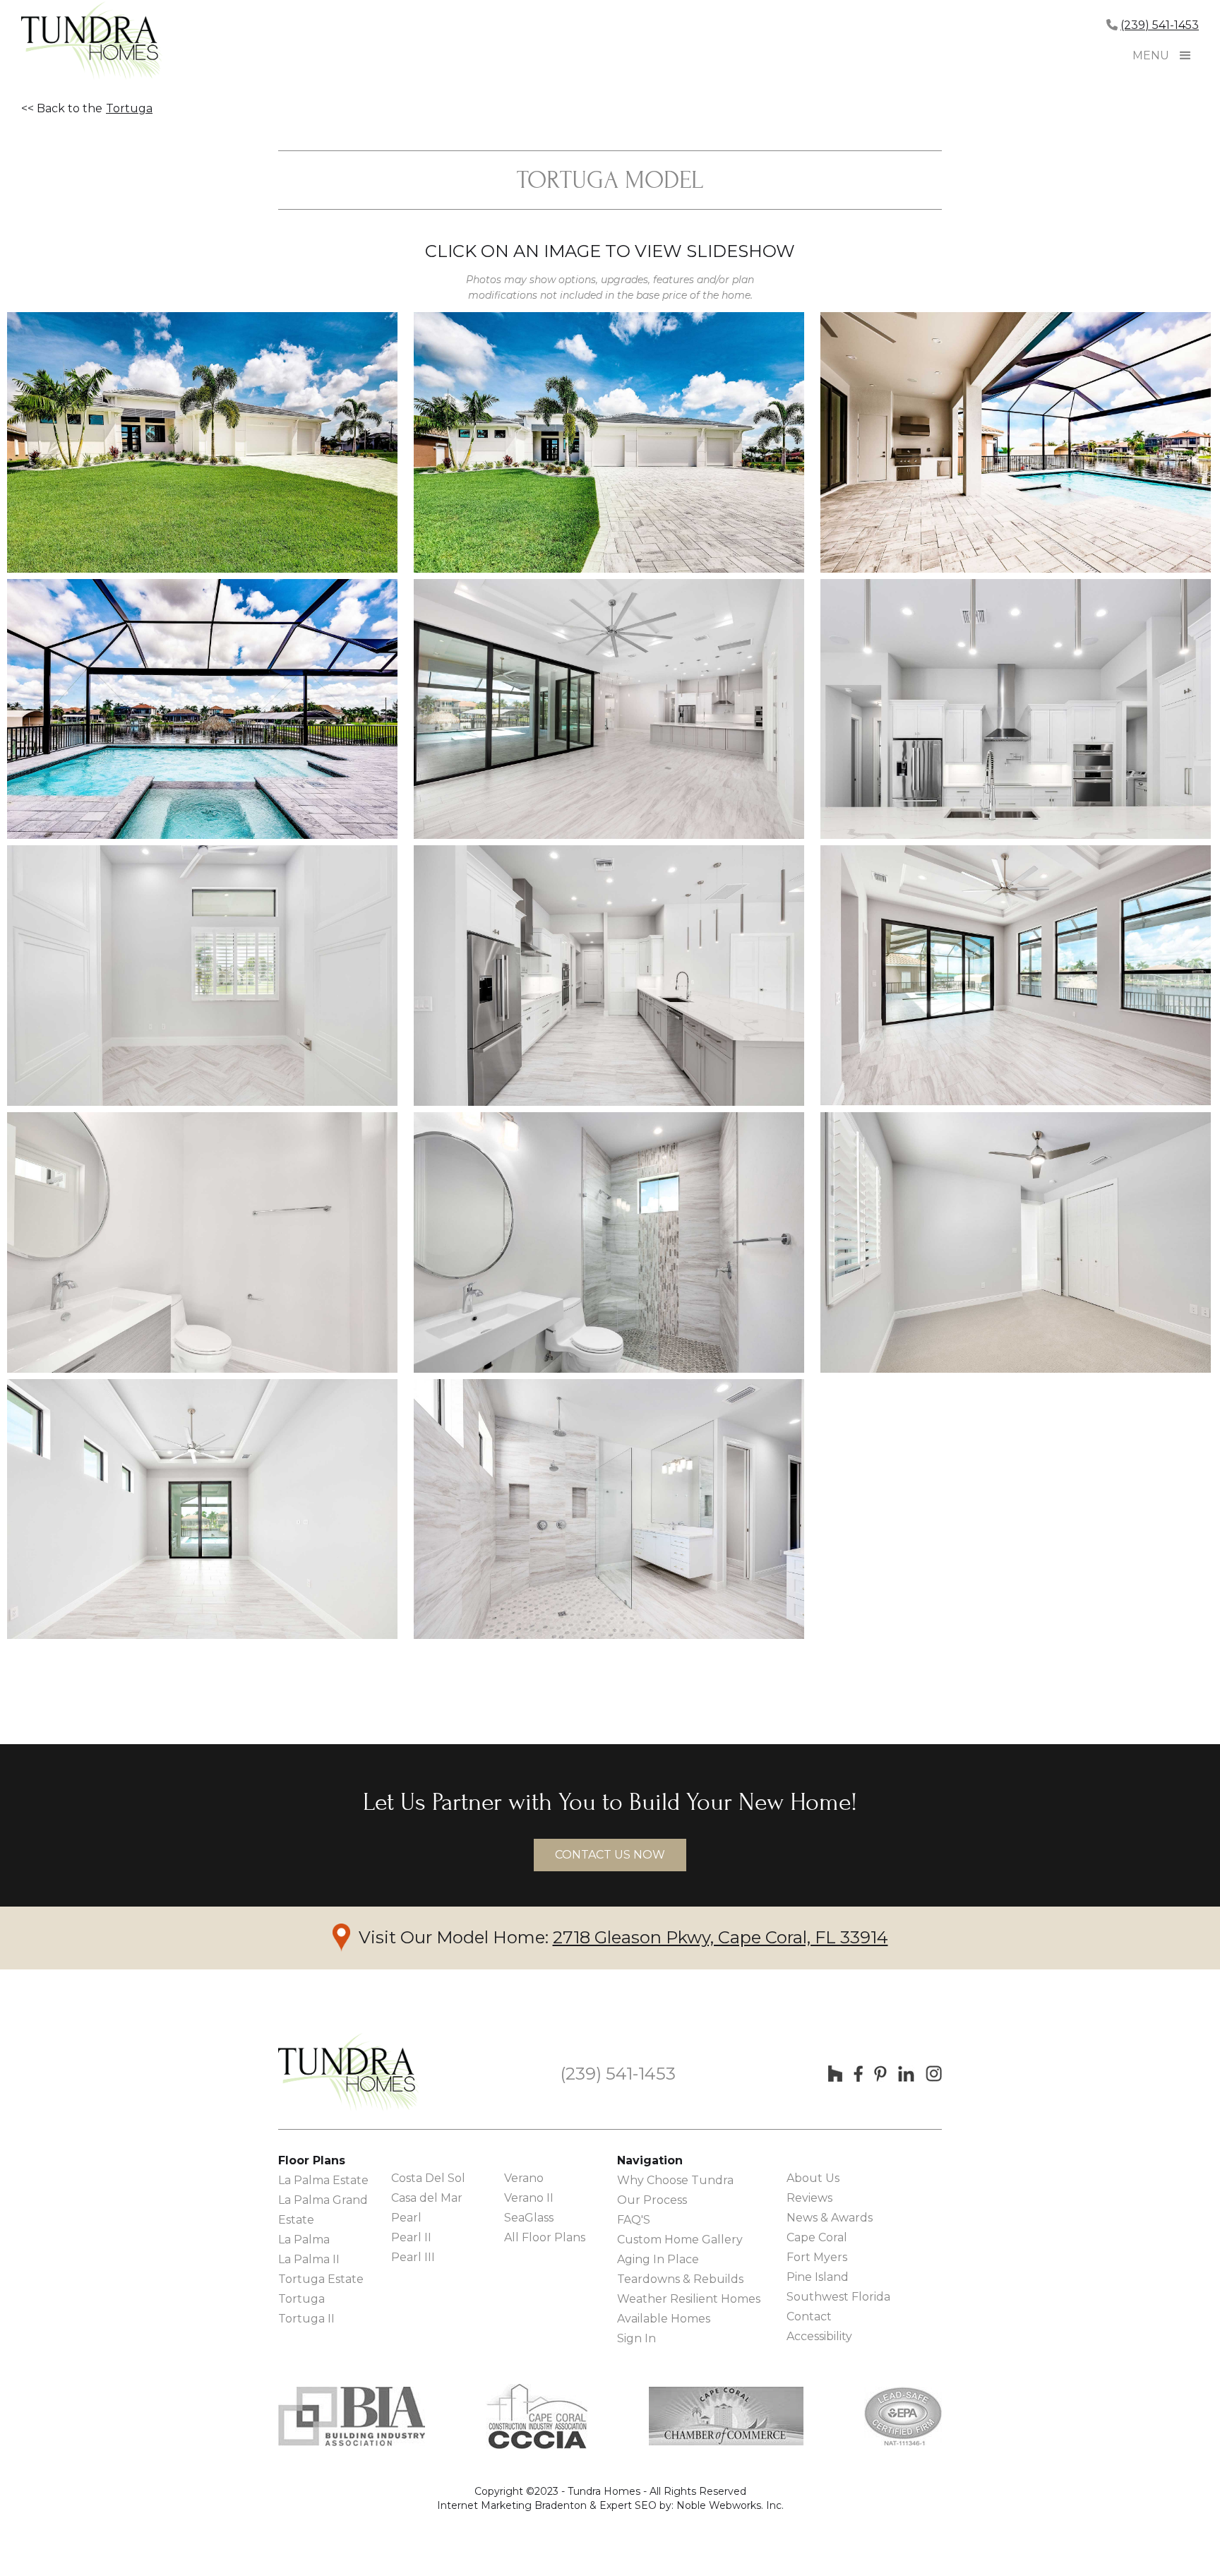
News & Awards (830, 2218)
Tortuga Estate (321, 2279)
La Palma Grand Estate (323, 2210)
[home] (92, 42)
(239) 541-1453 (1160, 25)
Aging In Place (658, 2259)
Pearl (406, 2218)
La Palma (304, 2240)
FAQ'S (634, 2220)
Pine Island (818, 2277)
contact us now (610, 1855)
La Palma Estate (323, 2180)
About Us (813, 2178)
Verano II (529, 2198)
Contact (809, 2316)
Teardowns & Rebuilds (680, 2279)
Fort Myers (817, 2257)
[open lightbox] (202, 442)
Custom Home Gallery (680, 2240)
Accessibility (819, 2336)
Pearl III (413, 2257)
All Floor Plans (545, 2237)
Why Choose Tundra (675, 2180)
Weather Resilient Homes (689, 2299)
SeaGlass (529, 2218)
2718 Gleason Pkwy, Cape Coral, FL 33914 (720, 1937)
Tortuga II (306, 2319)
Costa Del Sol (428, 2178)
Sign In (636, 2338)
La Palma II (309, 2259)
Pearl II (411, 2237)
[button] (1185, 56)
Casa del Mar (427, 2198)
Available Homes (664, 2319)
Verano (524, 2178)
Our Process (652, 2200)
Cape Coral (817, 2237)
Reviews (809, 2198)
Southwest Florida (838, 2297)
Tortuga (129, 108)
